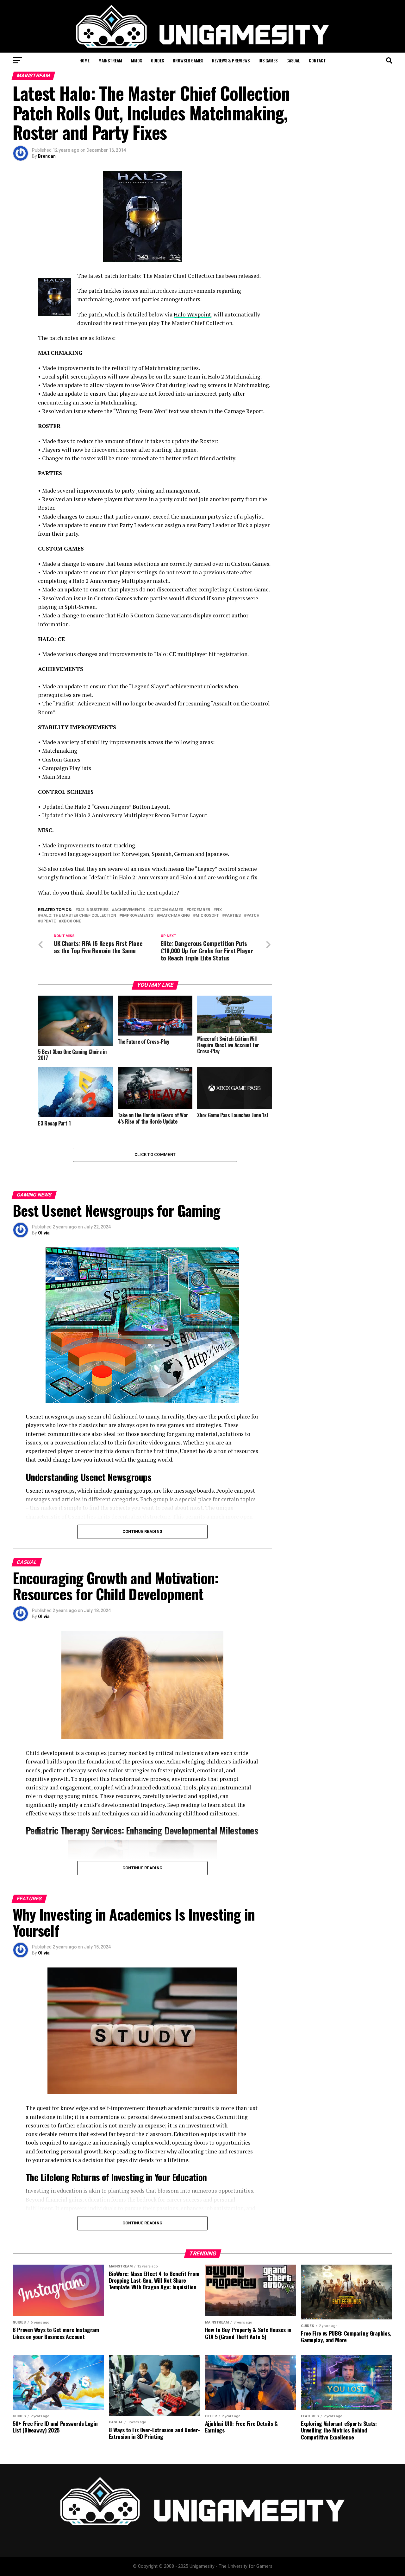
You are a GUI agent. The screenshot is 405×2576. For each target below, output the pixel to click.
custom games (167, 910)
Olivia (44, 1233)
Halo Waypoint (192, 314)
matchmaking (174, 916)
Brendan (47, 156)
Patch (253, 916)
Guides (157, 60)
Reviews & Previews (231, 60)
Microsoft (207, 916)
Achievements (130, 910)
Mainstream (110, 60)
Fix (219, 910)
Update (48, 921)
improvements (138, 916)
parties (233, 916)
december (199, 910)
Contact (317, 60)
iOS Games (268, 60)
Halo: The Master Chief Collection (78, 916)
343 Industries (93, 910)
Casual (293, 60)
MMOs (137, 60)
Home (84, 60)
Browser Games (188, 60)
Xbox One (71, 921)
